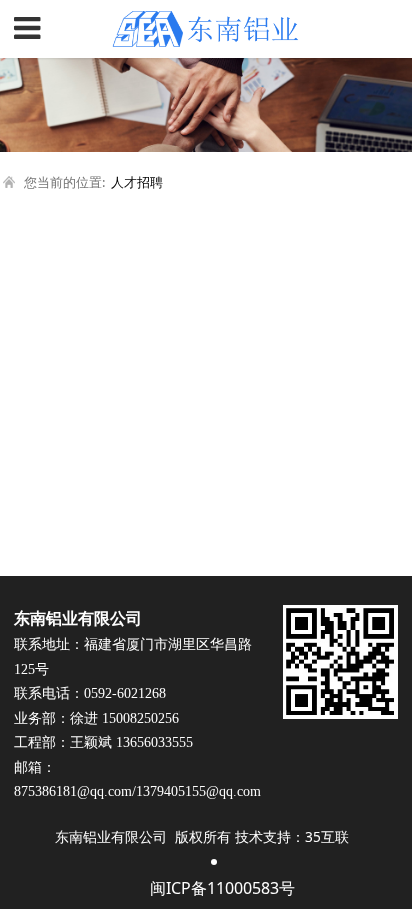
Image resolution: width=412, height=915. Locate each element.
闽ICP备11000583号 (222, 888)
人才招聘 (137, 182)
